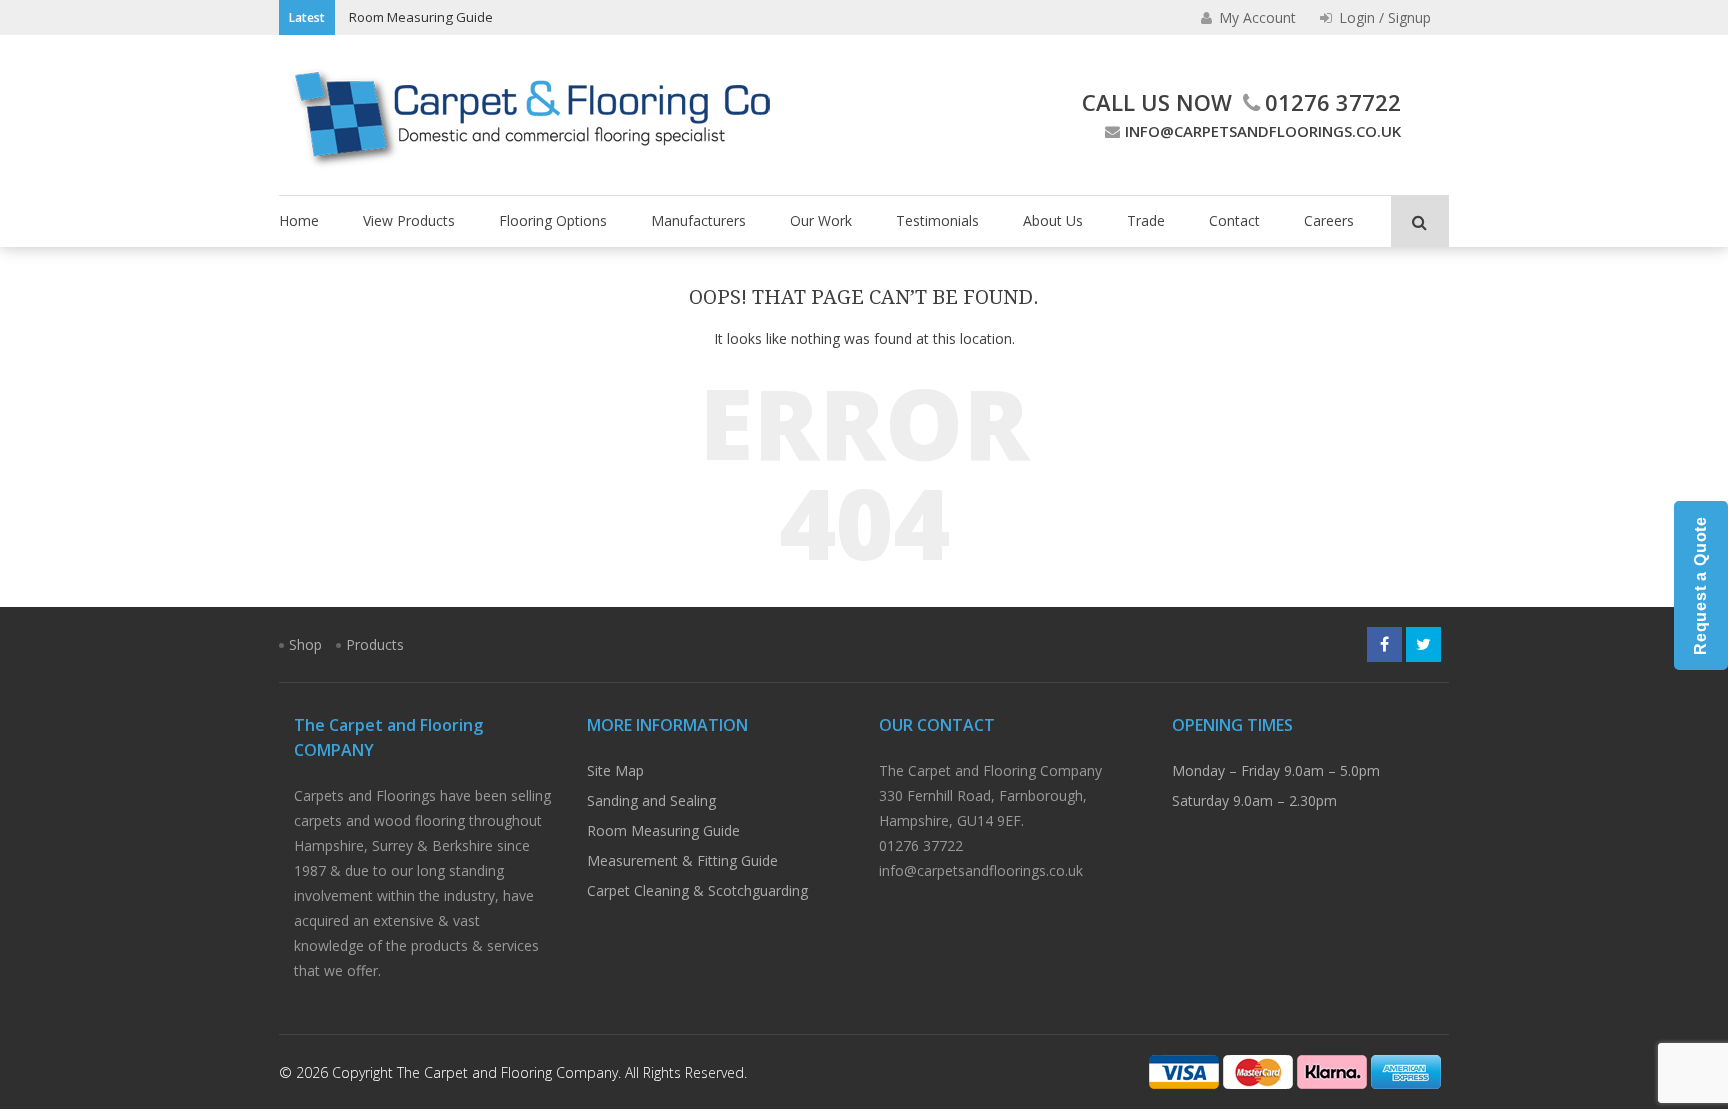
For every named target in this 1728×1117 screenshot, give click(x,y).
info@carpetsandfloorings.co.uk (1263, 131)
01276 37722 (1333, 102)
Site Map (615, 770)
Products (375, 644)
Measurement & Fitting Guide (682, 860)
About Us (1053, 220)
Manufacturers (698, 220)
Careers (1329, 220)
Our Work (821, 220)
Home (299, 220)
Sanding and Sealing (651, 800)
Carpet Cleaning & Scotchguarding (697, 890)
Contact (1234, 220)
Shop (305, 644)
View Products (409, 220)
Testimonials (937, 220)
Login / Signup (1383, 17)
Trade (1146, 220)
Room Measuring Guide (421, 17)
